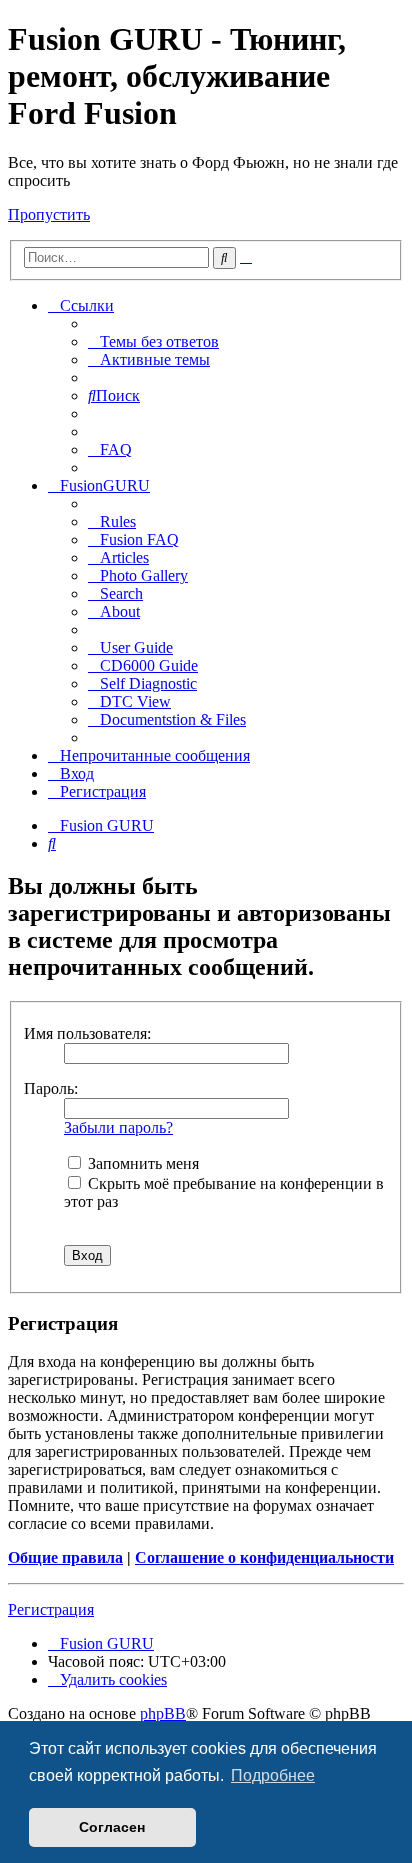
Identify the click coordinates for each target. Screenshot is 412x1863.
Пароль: (51, 1088)
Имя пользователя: (87, 1033)
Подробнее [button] (273, 1775)
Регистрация (51, 1609)
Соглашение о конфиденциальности (264, 1557)
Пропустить (49, 214)
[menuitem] (153, 341)
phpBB (163, 1713)
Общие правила (65, 1557)
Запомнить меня (141, 1163)
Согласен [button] (112, 1827)
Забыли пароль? (118, 1127)
